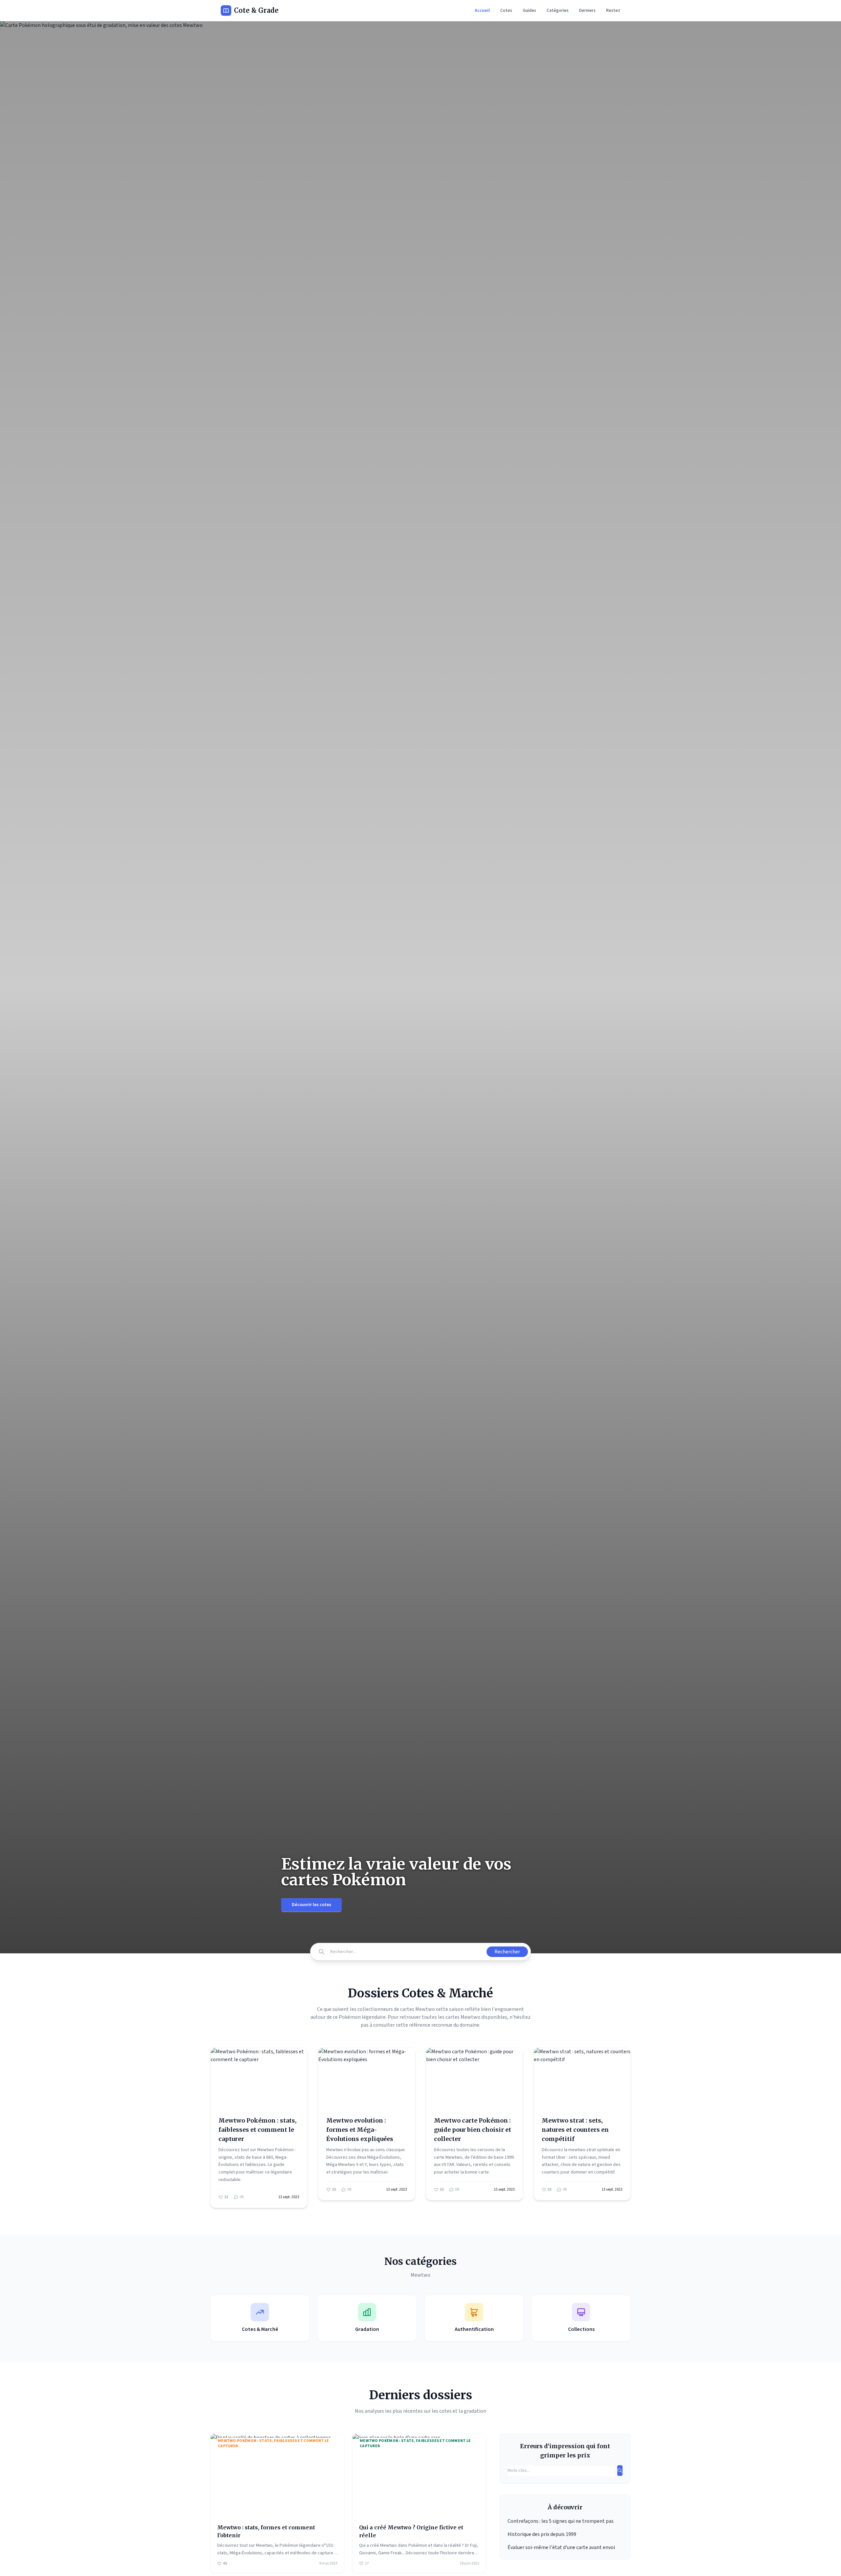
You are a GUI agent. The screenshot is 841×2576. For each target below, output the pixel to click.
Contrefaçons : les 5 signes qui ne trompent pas (561, 2521)
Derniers (587, 11)
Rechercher (507, 1952)
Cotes (506, 11)
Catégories (558, 11)
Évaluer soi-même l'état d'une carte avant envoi (561, 2547)
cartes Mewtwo (463, 2017)
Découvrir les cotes (311, 1905)
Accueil (482, 11)
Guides (529, 11)
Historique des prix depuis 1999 (542, 2534)
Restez (613, 11)
